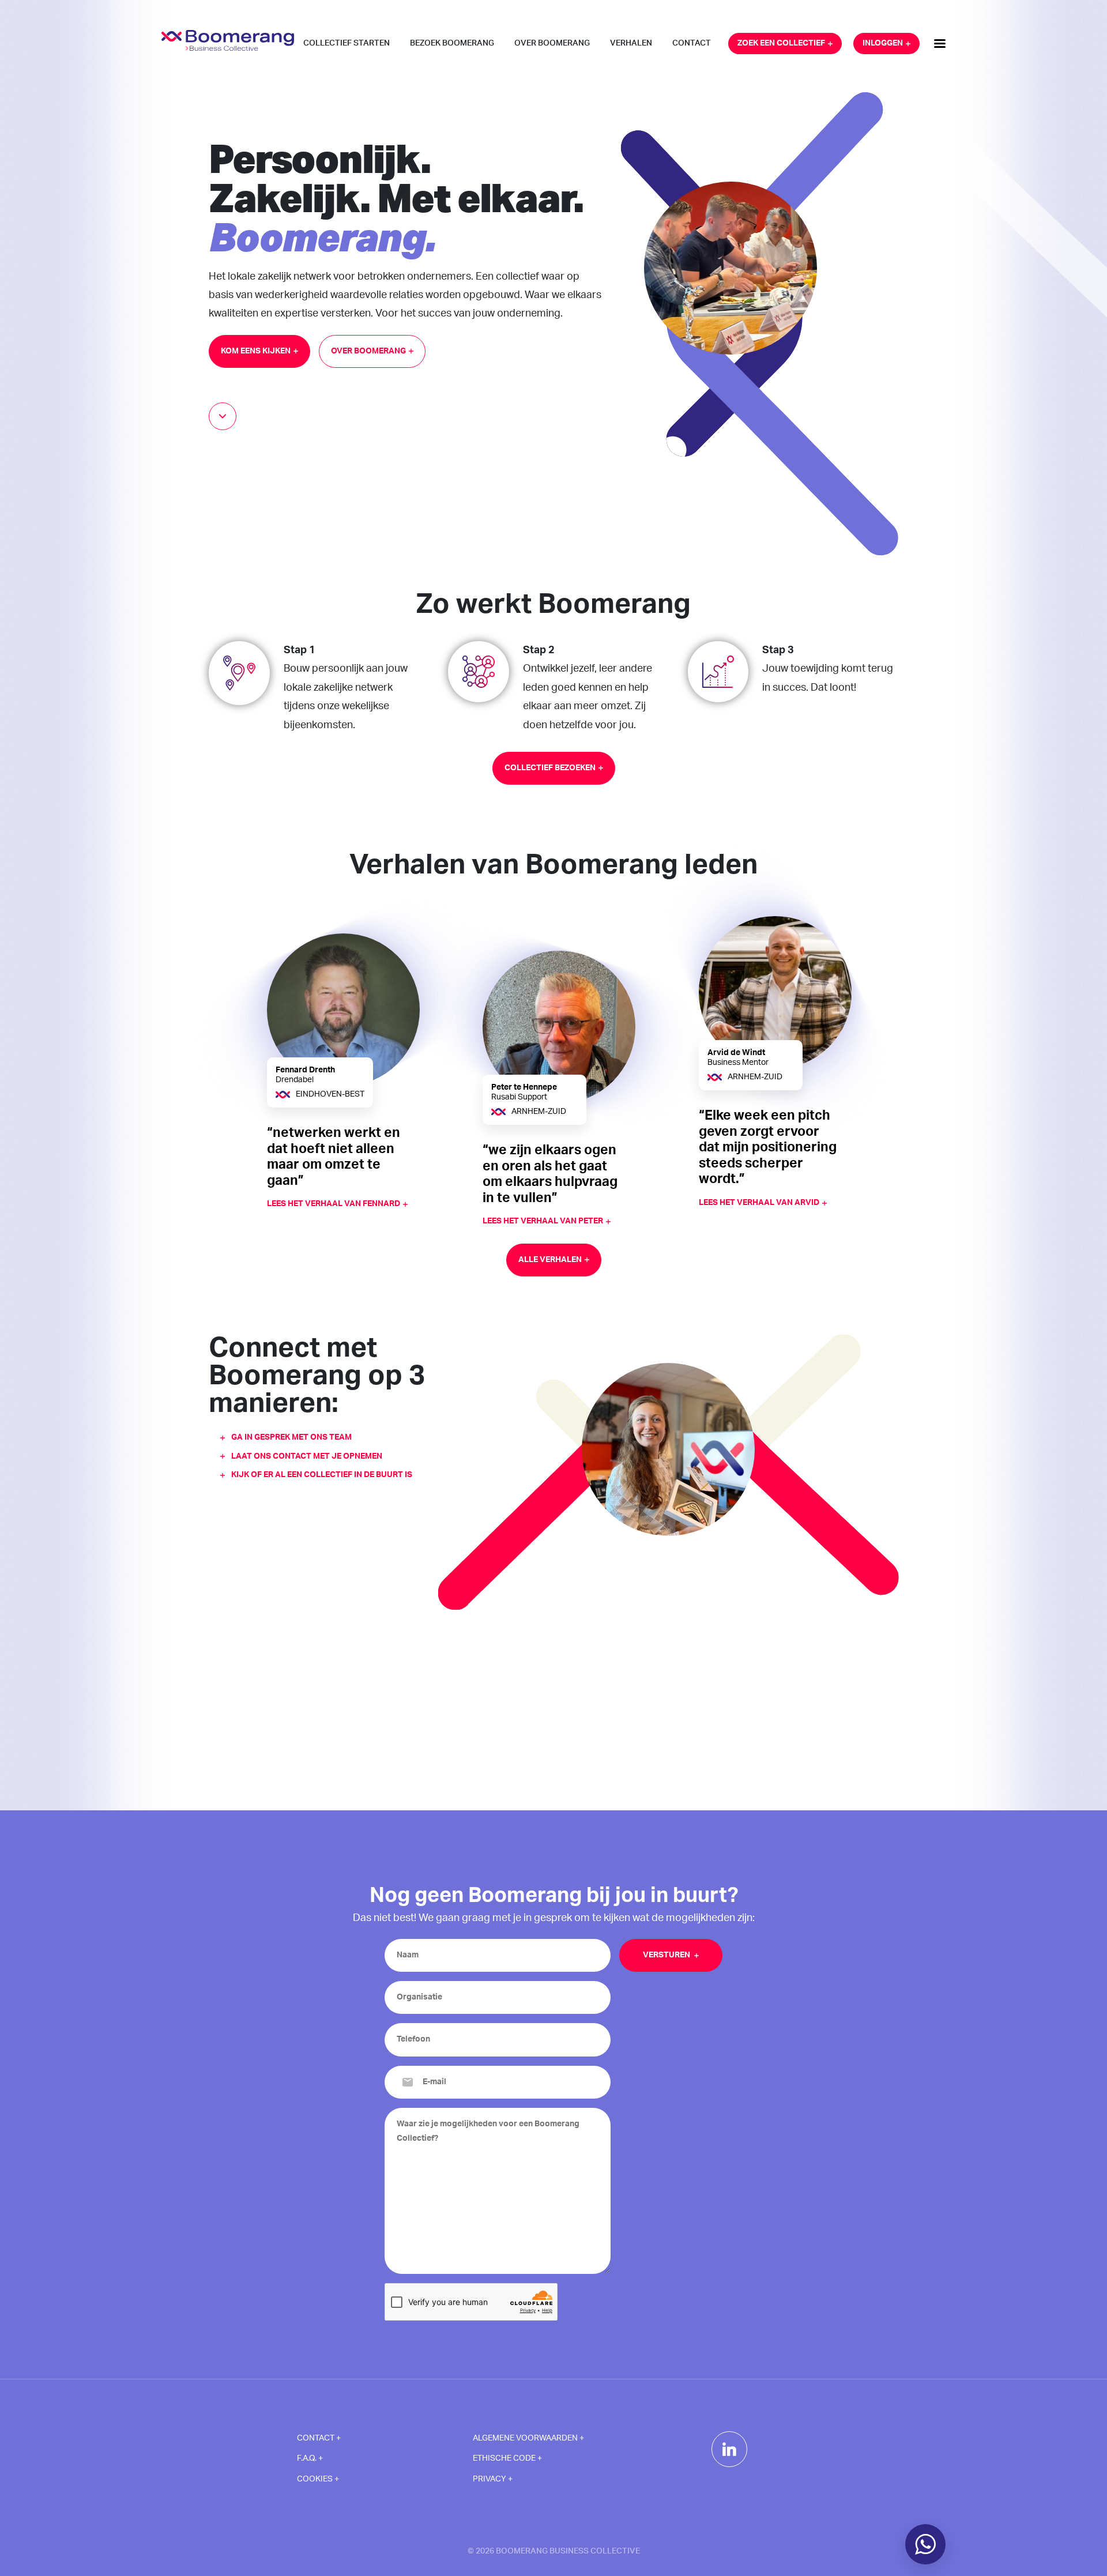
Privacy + (493, 2479)
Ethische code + (507, 2458)
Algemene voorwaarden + (528, 2438)
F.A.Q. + (310, 2458)
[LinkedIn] (729, 2449)
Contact (692, 43)
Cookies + (318, 2479)
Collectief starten (347, 43)
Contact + (319, 2438)
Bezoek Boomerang (452, 43)
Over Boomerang (552, 43)
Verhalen (631, 43)
